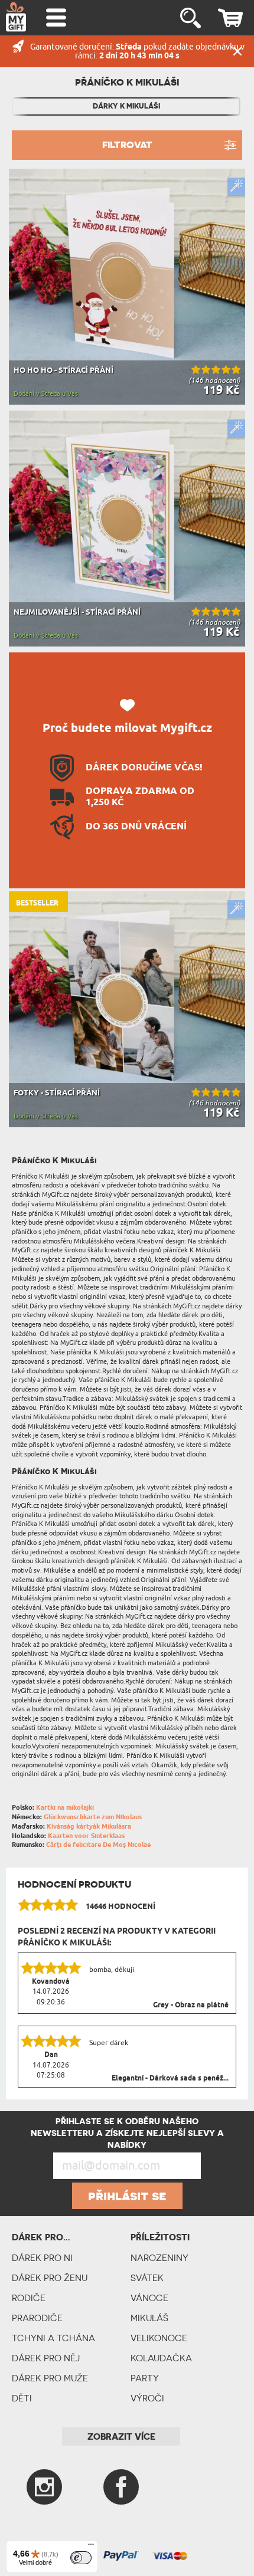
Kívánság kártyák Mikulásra (89, 1827)
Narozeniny (159, 2258)
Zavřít (237, 51)
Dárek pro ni (42, 2258)
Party (145, 2378)
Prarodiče (37, 2318)
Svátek (147, 2278)
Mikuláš (149, 2318)
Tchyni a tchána (53, 2338)
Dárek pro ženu (50, 2278)
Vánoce (149, 2298)
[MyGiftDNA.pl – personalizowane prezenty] (16, 17)
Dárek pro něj (46, 2358)
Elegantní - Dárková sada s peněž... (170, 2079)
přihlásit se (127, 2196)
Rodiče (29, 2298)
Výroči (147, 2398)
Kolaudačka (161, 2358)
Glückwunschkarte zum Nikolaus (93, 1817)
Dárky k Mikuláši (126, 106)
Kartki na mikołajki (65, 1808)
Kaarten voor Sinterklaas (86, 1836)
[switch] (81, 2558)
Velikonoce (159, 2338)
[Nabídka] (91, 2547)
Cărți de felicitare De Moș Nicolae (98, 1845)
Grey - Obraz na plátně (191, 2006)
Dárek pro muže (50, 2378)
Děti (22, 2398)
